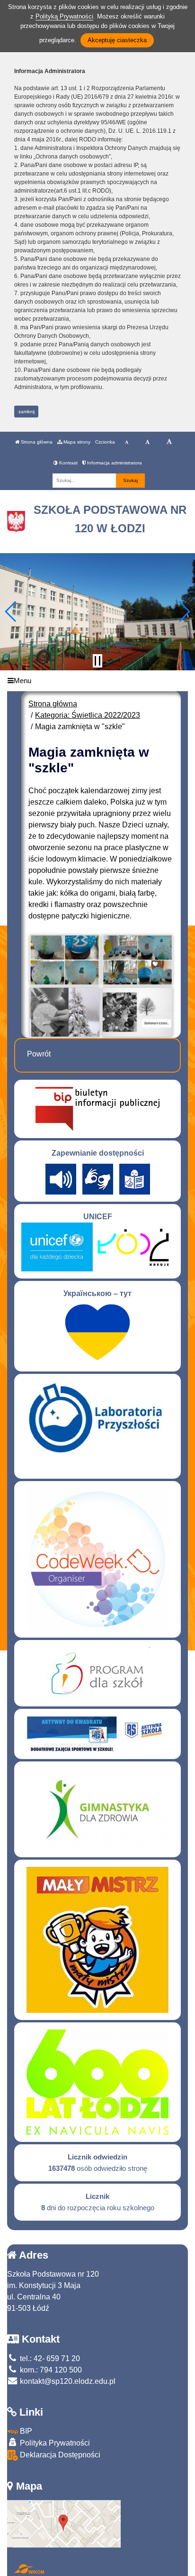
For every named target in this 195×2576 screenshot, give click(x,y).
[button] (11, 612)
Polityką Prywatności (64, 16)
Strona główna (36, 442)
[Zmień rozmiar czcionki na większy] (147, 442)
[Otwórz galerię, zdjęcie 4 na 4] (137, 1012)
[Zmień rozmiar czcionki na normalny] (127, 442)
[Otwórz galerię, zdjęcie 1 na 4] (65, 960)
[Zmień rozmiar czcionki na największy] (169, 442)
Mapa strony (76, 442)
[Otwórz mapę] (64, 2523)
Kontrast (68, 463)
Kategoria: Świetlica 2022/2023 (88, 715)
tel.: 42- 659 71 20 (49, 2358)
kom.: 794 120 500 (50, 2370)
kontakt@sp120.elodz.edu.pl (67, 2381)
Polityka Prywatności (54, 2443)
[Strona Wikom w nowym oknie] (29, 2569)
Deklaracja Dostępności (59, 2455)
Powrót (39, 1054)
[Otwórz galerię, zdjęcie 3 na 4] (65, 1012)
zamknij (27, 412)
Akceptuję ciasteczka (117, 40)
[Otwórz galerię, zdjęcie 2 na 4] (137, 960)
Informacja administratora (114, 463)
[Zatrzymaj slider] (97, 661)
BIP (25, 2431)
